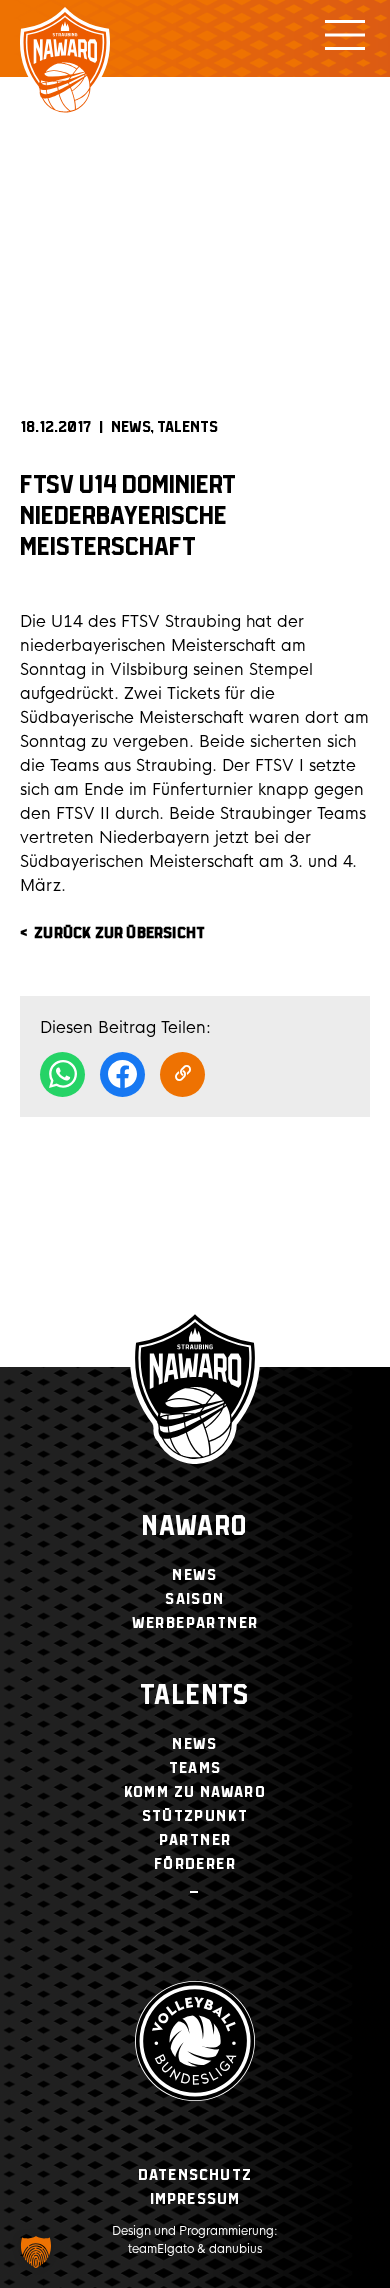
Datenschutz (195, 2175)
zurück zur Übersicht (119, 933)
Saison (194, 1599)
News (131, 427)
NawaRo (194, 1527)
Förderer (195, 1864)
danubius (235, 2249)
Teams (195, 1768)
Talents (187, 427)
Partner (195, 1840)
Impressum (195, 2199)
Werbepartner (195, 1623)
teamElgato (161, 2249)
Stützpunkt (195, 1816)
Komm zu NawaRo (195, 1792)
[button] (36, 2252)
